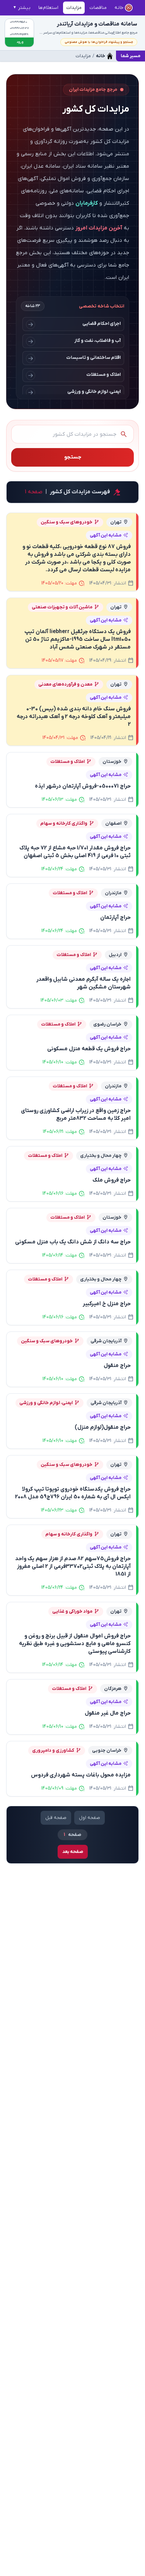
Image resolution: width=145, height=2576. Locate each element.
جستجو (73, 457)
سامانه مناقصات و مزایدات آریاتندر (97, 24)
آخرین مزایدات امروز (99, 228)
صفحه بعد (73, 1852)
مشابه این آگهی (106, 535)
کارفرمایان (87, 203)
